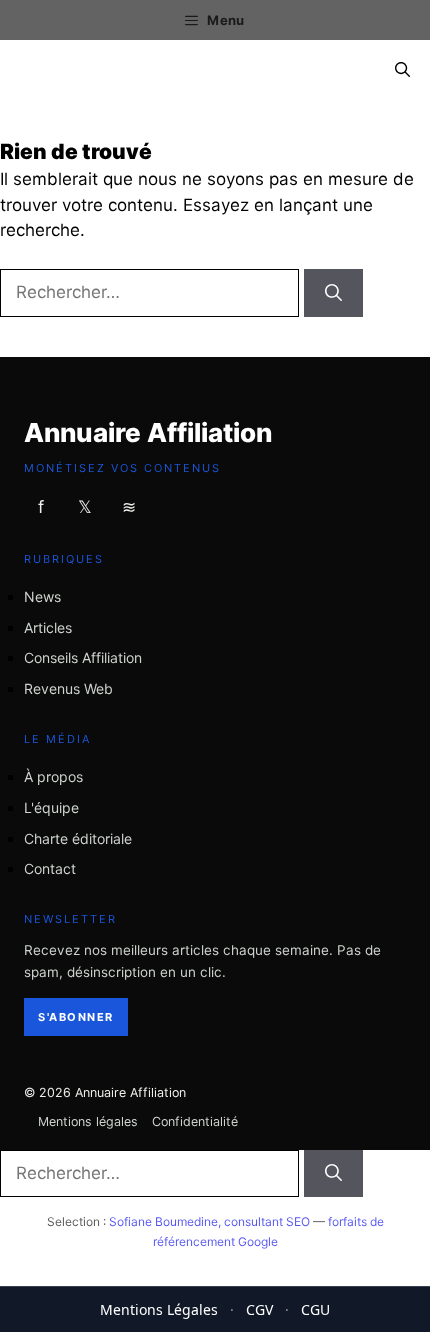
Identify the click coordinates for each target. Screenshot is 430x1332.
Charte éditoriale (78, 838)
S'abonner (76, 1017)
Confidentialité (195, 1121)
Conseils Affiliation (83, 657)
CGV (259, 1309)
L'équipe (51, 807)
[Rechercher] (333, 293)
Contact (50, 868)
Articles (48, 626)
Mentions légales (88, 1121)
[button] (402, 70)
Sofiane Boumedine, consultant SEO (209, 1221)
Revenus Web (68, 688)
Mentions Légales (159, 1309)
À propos (53, 776)
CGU (315, 1309)
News (42, 596)
